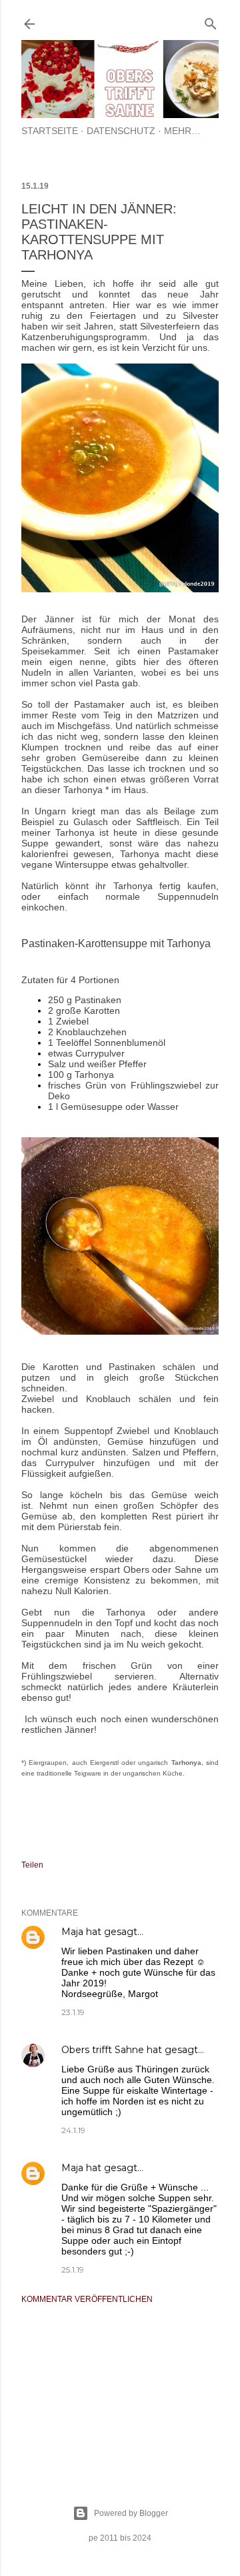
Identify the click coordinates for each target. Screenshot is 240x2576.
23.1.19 (73, 2012)
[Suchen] (211, 21)
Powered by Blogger (131, 2513)
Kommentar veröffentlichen (87, 2299)
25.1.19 (73, 2270)
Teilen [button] (32, 1865)
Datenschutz (121, 131)
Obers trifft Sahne (103, 2050)
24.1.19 (73, 2130)
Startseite (50, 131)
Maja (72, 1932)
